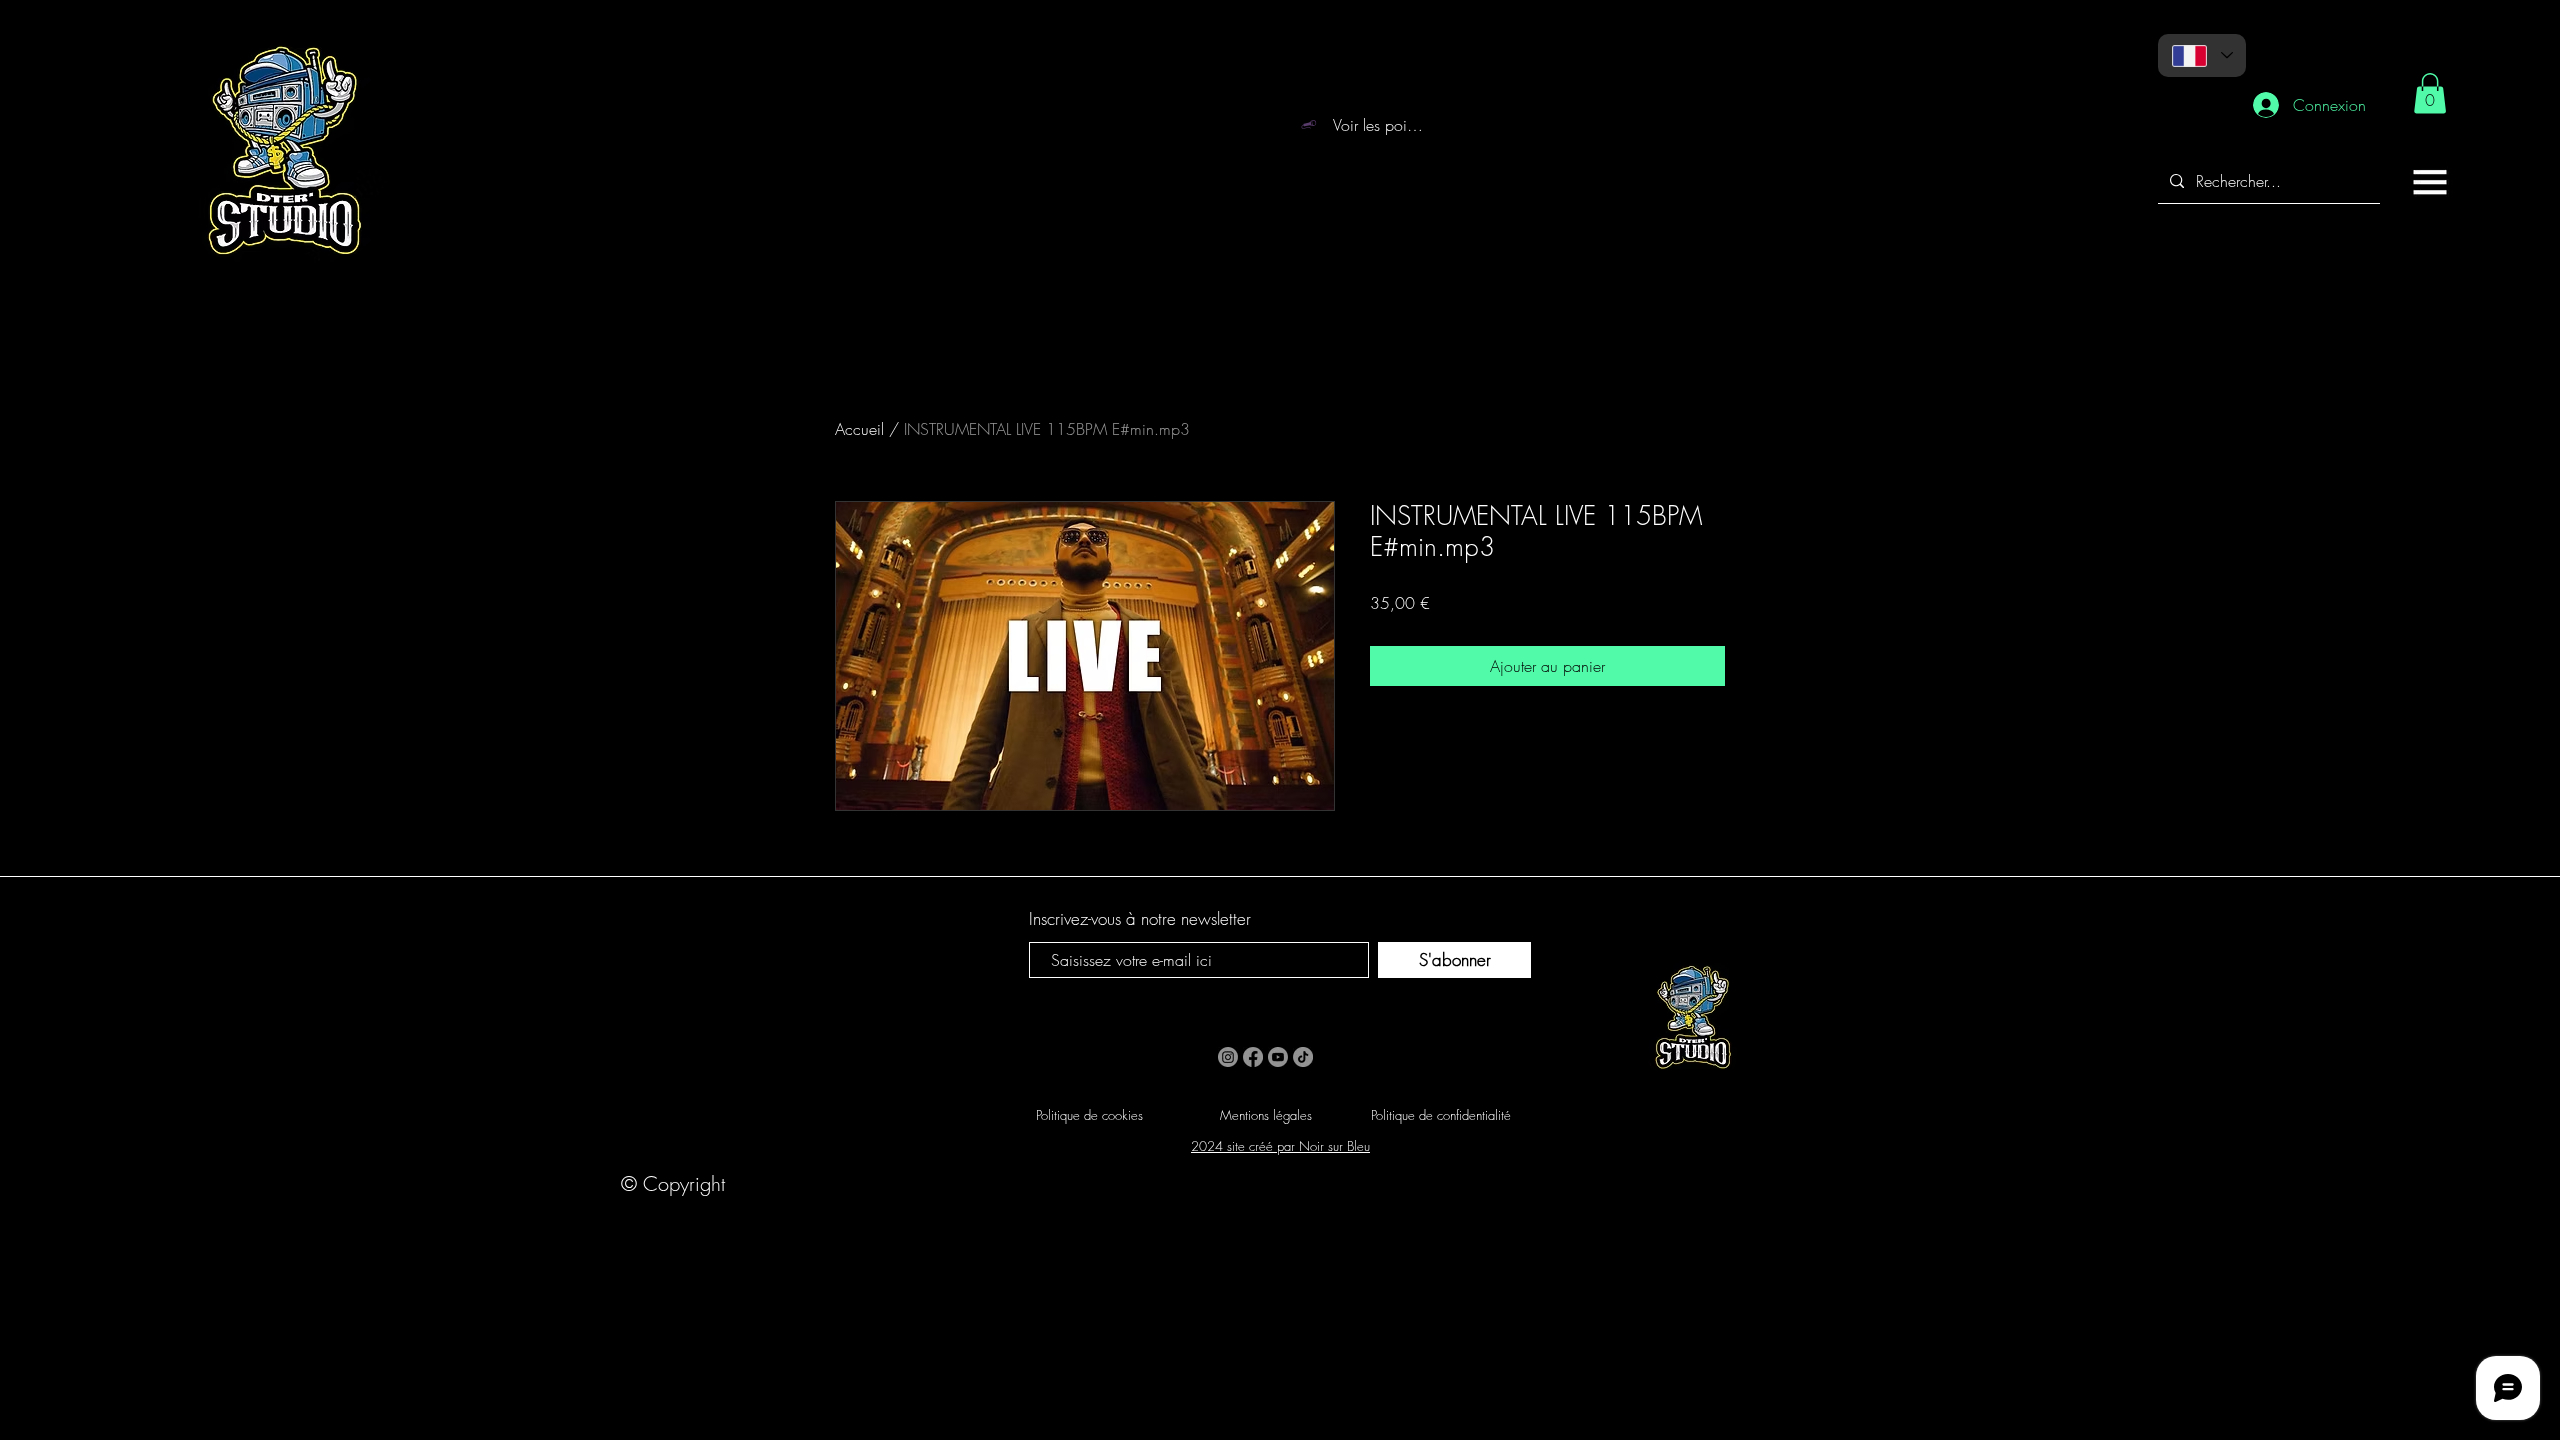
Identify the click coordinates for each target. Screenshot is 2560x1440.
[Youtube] (1278, 1057)
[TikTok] (1303, 1057)
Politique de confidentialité (1441, 1115)
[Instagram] (1228, 1057)
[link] (2430, 93)
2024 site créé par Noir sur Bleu (1280, 1146)
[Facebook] (1253, 1057)
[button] (2430, 182)
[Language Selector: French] (2202, 55)
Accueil (859, 429)
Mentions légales (1266, 1115)
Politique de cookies (1089, 1115)
